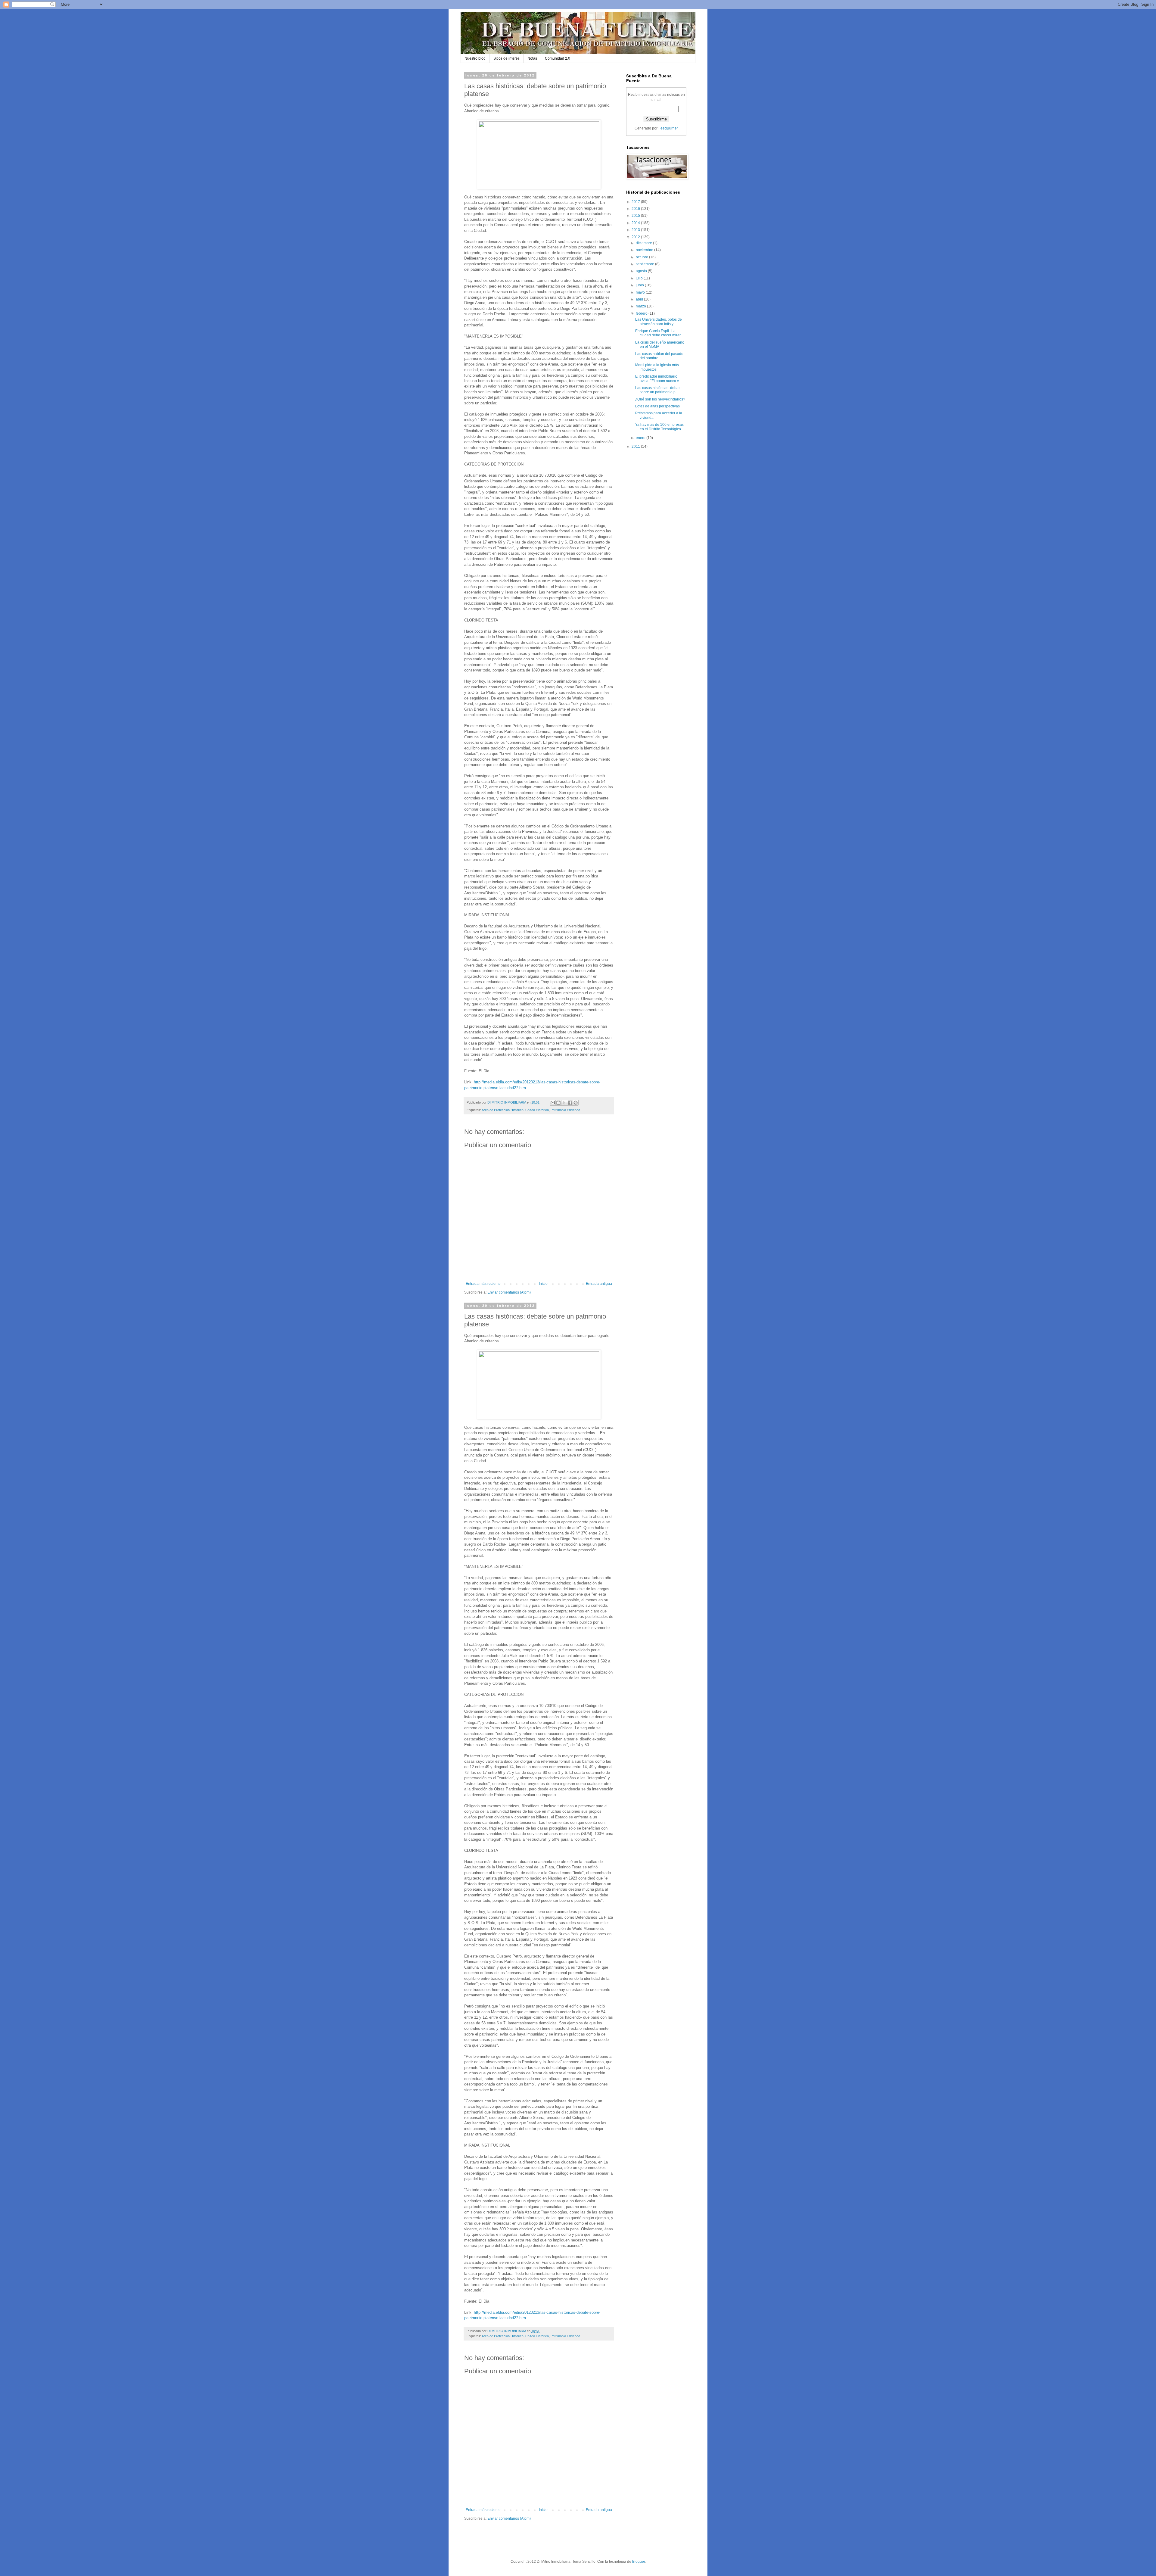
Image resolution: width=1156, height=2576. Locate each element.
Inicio (543, 1284)
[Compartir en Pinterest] (576, 1103)
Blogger (639, 2562)
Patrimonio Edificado (565, 1110)
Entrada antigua (599, 1284)
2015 (636, 216)
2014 (636, 223)
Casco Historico (537, 1110)
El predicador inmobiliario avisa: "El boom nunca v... (658, 378)
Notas (532, 58)
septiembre (645, 264)
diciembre (644, 243)
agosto (642, 271)
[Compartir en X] (564, 1103)
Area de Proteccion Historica (503, 1110)
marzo (641, 306)
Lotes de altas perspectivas (657, 406)
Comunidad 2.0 (558, 58)
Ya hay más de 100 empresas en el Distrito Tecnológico (659, 427)
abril (640, 299)
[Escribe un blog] (558, 1103)
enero (641, 438)
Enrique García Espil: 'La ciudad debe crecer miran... (660, 333)
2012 (636, 237)
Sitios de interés (507, 58)
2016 (636, 209)
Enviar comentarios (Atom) (509, 1292)
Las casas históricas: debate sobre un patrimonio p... (658, 390)
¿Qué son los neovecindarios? (660, 399)
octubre (642, 257)
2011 (636, 447)
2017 (636, 202)
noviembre (645, 250)
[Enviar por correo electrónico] (553, 1103)
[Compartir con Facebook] (570, 1103)
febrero (642, 313)
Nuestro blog (475, 58)
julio (640, 278)
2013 (636, 230)
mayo (641, 292)
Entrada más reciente (483, 1284)
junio (640, 285)
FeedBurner (668, 128)
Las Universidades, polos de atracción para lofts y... (659, 322)
